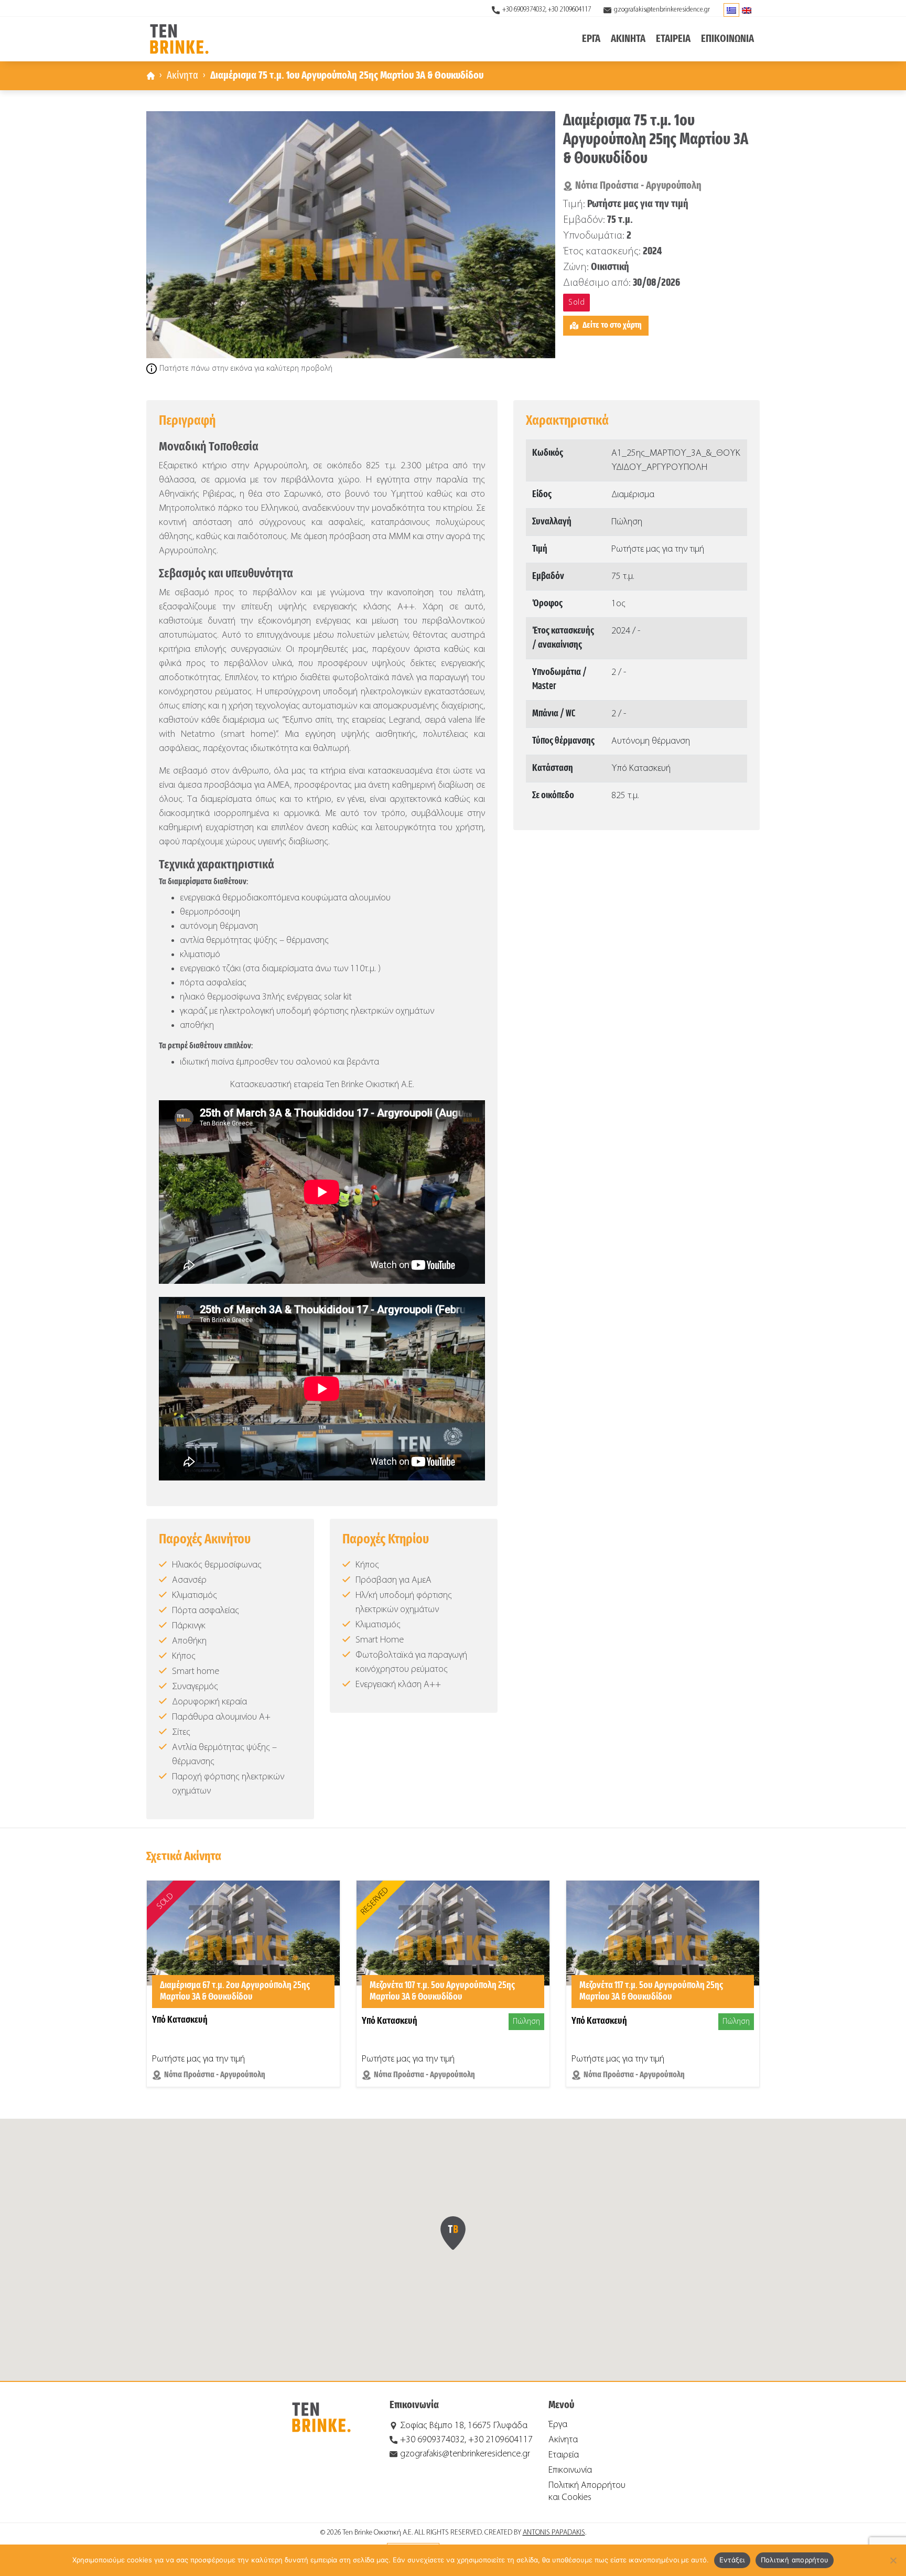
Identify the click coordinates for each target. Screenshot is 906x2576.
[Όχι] (893, 2560)
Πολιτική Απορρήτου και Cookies (587, 2492)
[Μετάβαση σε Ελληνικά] (731, 10)
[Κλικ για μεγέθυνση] (351, 235)
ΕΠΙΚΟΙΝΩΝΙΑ (727, 39)
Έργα (558, 2425)
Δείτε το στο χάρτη (612, 325)
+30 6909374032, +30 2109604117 (547, 10)
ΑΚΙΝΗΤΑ (628, 39)
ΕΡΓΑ (591, 39)
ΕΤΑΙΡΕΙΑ (673, 39)
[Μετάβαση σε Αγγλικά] (747, 10)
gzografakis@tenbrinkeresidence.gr (662, 10)
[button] (453, 2233)
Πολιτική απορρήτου (795, 2560)
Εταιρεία (564, 2455)
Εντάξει (732, 2560)
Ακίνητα (182, 76)
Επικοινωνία (570, 2470)
